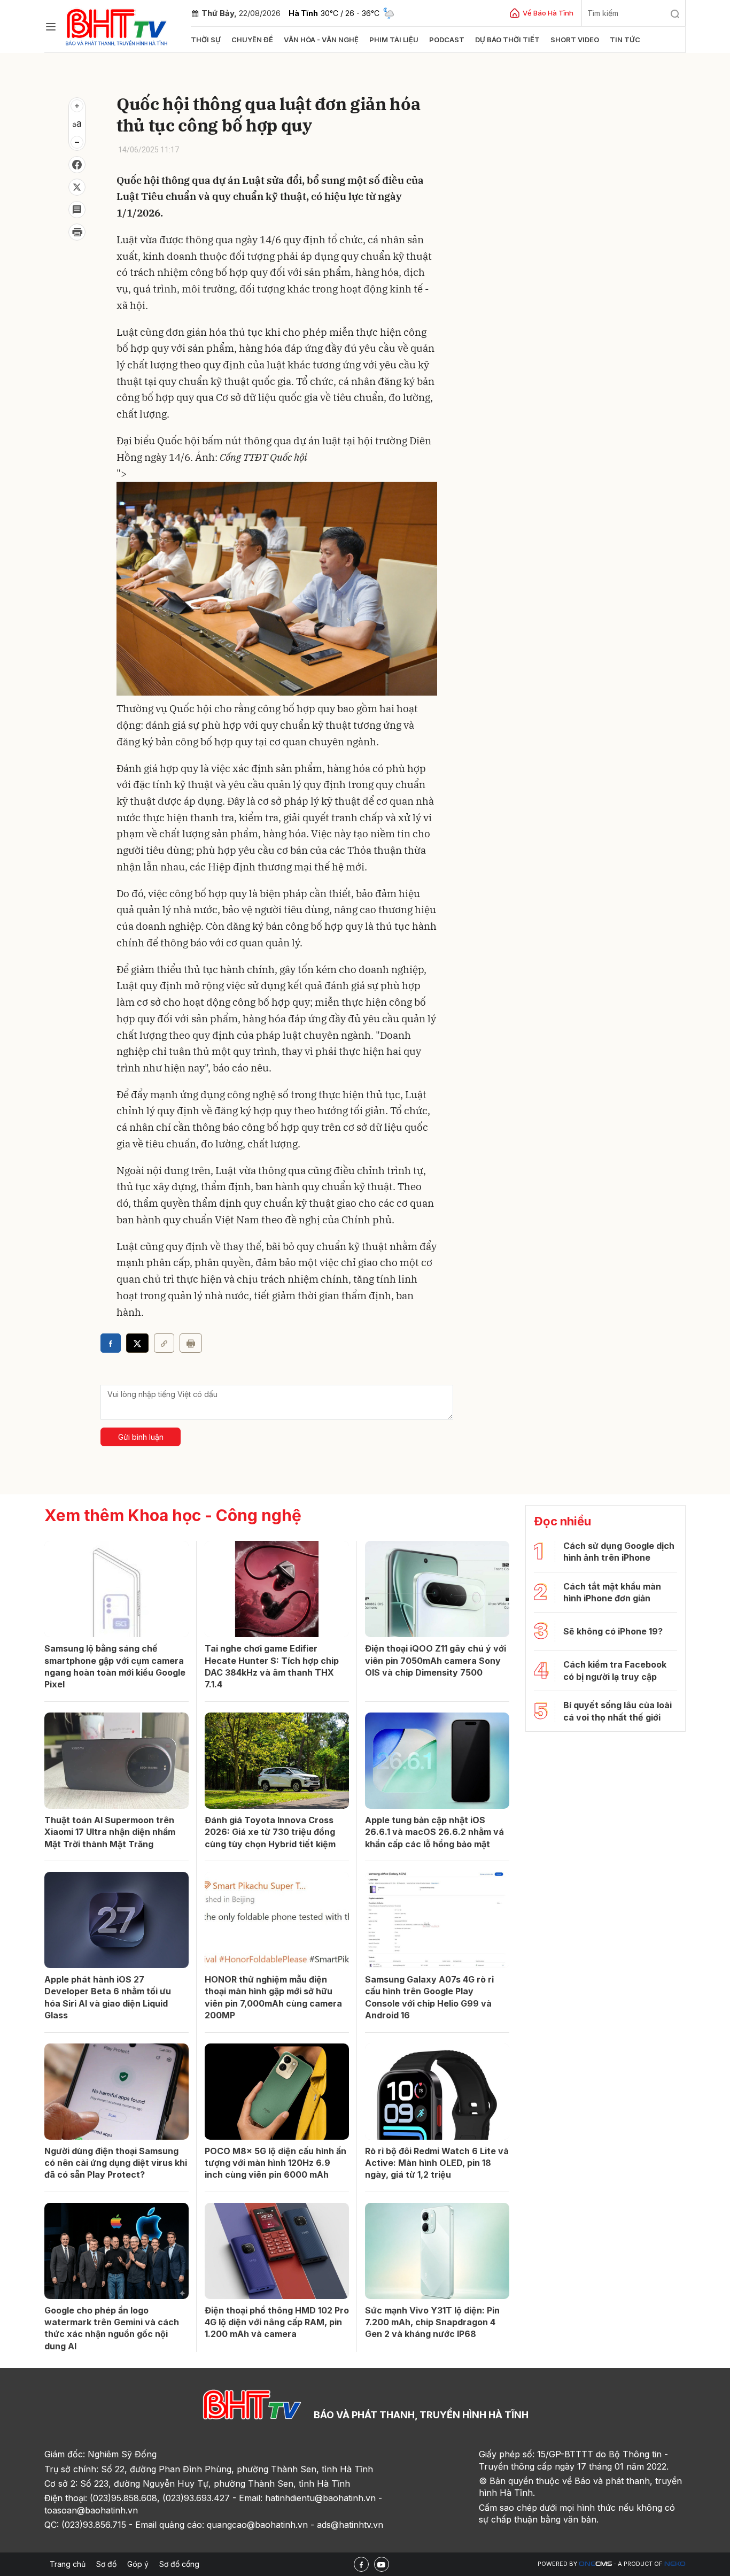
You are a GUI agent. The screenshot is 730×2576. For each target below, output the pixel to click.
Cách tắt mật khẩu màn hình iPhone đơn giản (612, 1592)
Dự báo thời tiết (507, 40)
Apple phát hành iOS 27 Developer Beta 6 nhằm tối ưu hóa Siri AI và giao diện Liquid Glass (108, 1997)
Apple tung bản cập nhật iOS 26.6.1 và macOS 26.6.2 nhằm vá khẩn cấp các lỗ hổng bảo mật (434, 1832)
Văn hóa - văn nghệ (321, 40)
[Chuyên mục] (51, 27)
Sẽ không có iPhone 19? (613, 1631)
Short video (575, 40)
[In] (191, 1343)
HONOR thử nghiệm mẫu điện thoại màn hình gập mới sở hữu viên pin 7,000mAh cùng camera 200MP (273, 1997)
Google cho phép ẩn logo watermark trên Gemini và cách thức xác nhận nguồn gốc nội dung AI (112, 2328)
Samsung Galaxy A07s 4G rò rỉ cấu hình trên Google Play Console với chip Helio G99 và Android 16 (429, 1997)
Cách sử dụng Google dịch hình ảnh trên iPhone (619, 1552)
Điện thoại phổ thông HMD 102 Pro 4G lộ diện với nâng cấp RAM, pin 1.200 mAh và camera (277, 2322)
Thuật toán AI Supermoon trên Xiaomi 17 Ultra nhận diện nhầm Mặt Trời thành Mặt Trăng (110, 1832)
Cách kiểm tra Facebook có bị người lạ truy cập (615, 1670)
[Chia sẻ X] (137, 1343)
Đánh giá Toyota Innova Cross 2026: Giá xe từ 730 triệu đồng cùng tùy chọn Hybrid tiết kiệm (270, 1832)
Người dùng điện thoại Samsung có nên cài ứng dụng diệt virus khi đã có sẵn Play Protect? (116, 2163)
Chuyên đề (252, 40)
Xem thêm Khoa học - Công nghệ (173, 1515)
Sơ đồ (106, 2564)
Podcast (447, 40)
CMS (595, 2564)
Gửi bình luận (141, 1437)
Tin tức (625, 40)
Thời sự (206, 40)
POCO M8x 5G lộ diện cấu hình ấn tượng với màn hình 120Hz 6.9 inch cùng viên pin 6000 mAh (275, 2163)
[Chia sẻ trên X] (77, 187)
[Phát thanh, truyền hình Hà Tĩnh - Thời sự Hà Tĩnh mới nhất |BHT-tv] (117, 25)
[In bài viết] (77, 232)
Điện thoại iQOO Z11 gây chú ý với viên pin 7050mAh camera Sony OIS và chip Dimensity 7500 (436, 1660)
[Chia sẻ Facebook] (77, 165)
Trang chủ (68, 2564)
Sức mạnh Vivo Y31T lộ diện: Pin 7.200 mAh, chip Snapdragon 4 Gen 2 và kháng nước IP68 (432, 2322)
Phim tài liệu (394, 40)
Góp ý (138, 2564)
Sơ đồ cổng (179, 2564)
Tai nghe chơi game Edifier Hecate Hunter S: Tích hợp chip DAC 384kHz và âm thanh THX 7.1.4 (272, 1666)
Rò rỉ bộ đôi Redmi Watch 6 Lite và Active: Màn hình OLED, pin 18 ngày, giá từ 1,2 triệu (437, 2163)
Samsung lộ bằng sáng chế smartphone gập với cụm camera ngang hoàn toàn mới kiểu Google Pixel (115, 1666)
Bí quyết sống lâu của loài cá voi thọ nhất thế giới (618, 1711)
